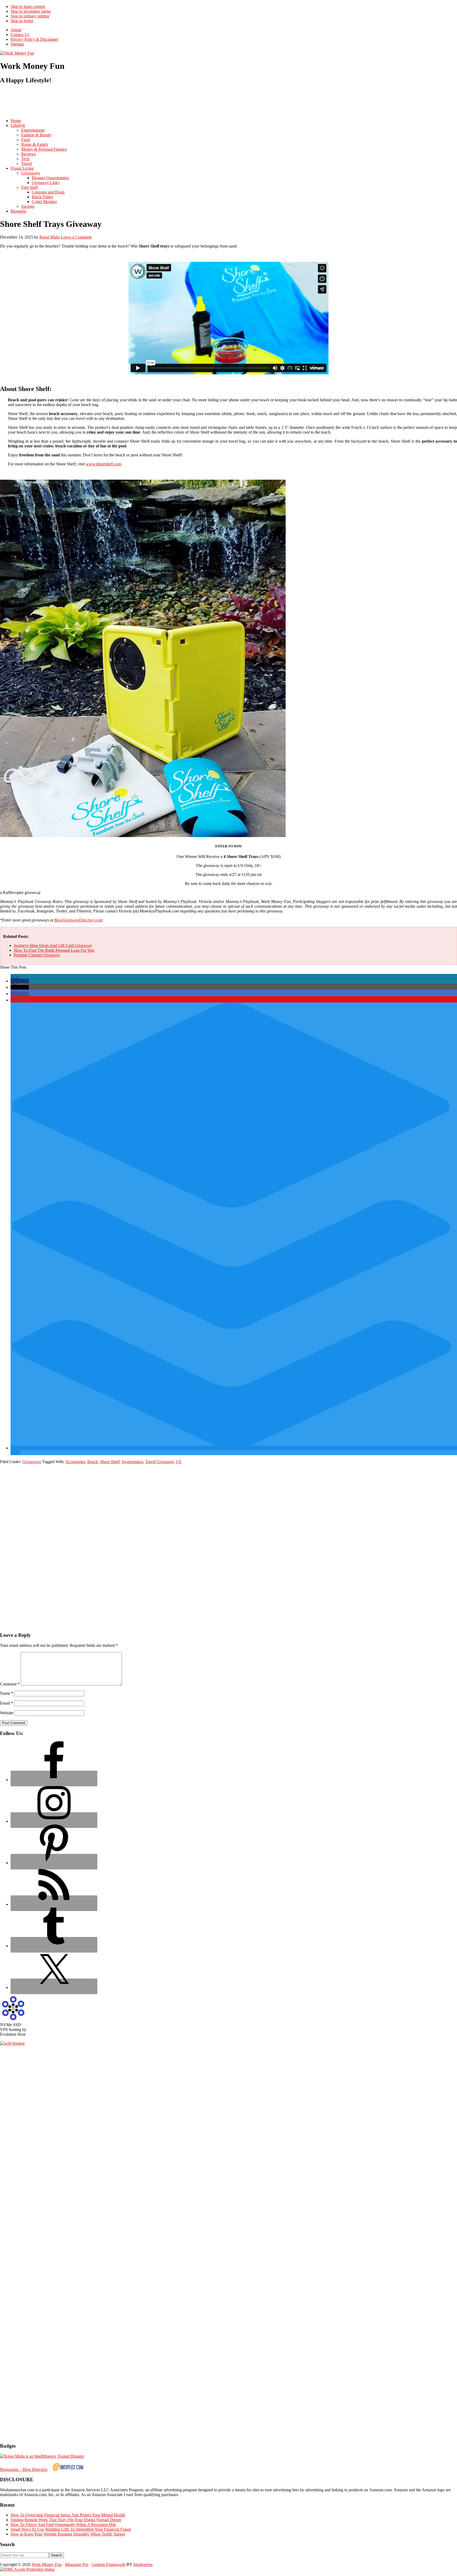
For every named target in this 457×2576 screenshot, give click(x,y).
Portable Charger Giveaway (37, 955)
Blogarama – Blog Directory (24, 2469)
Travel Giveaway (159, 1462)
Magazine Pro (77, 2564)
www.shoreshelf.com (103, 464)
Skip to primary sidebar (30, 16)
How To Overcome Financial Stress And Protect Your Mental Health (68, 2515)
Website (7, 1713)
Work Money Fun (47, 2564)
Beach (93, 1462)
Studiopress (143, 2564)
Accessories (75, 1462)
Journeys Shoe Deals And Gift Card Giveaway (53, 945)
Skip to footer (22, 21)
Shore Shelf (110, 1462)
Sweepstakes (132, 1462)
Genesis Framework (109, 2564)
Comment (10, 1684)
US (179, 1462)
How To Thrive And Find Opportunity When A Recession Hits (63, 2525)
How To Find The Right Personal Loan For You (54, 950)
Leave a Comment (76, 237)
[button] (20, 981)
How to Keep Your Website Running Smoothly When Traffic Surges (68, 2534)
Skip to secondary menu (31, 11)
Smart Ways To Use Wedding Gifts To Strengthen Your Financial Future (71, 2529)
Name (7, 1693)
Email (6, 1703)
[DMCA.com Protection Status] (27, 2569)
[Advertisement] (96, 101)
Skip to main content (28, 6)
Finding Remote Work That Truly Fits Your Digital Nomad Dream (66, 2520)
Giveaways (32, 1462)
